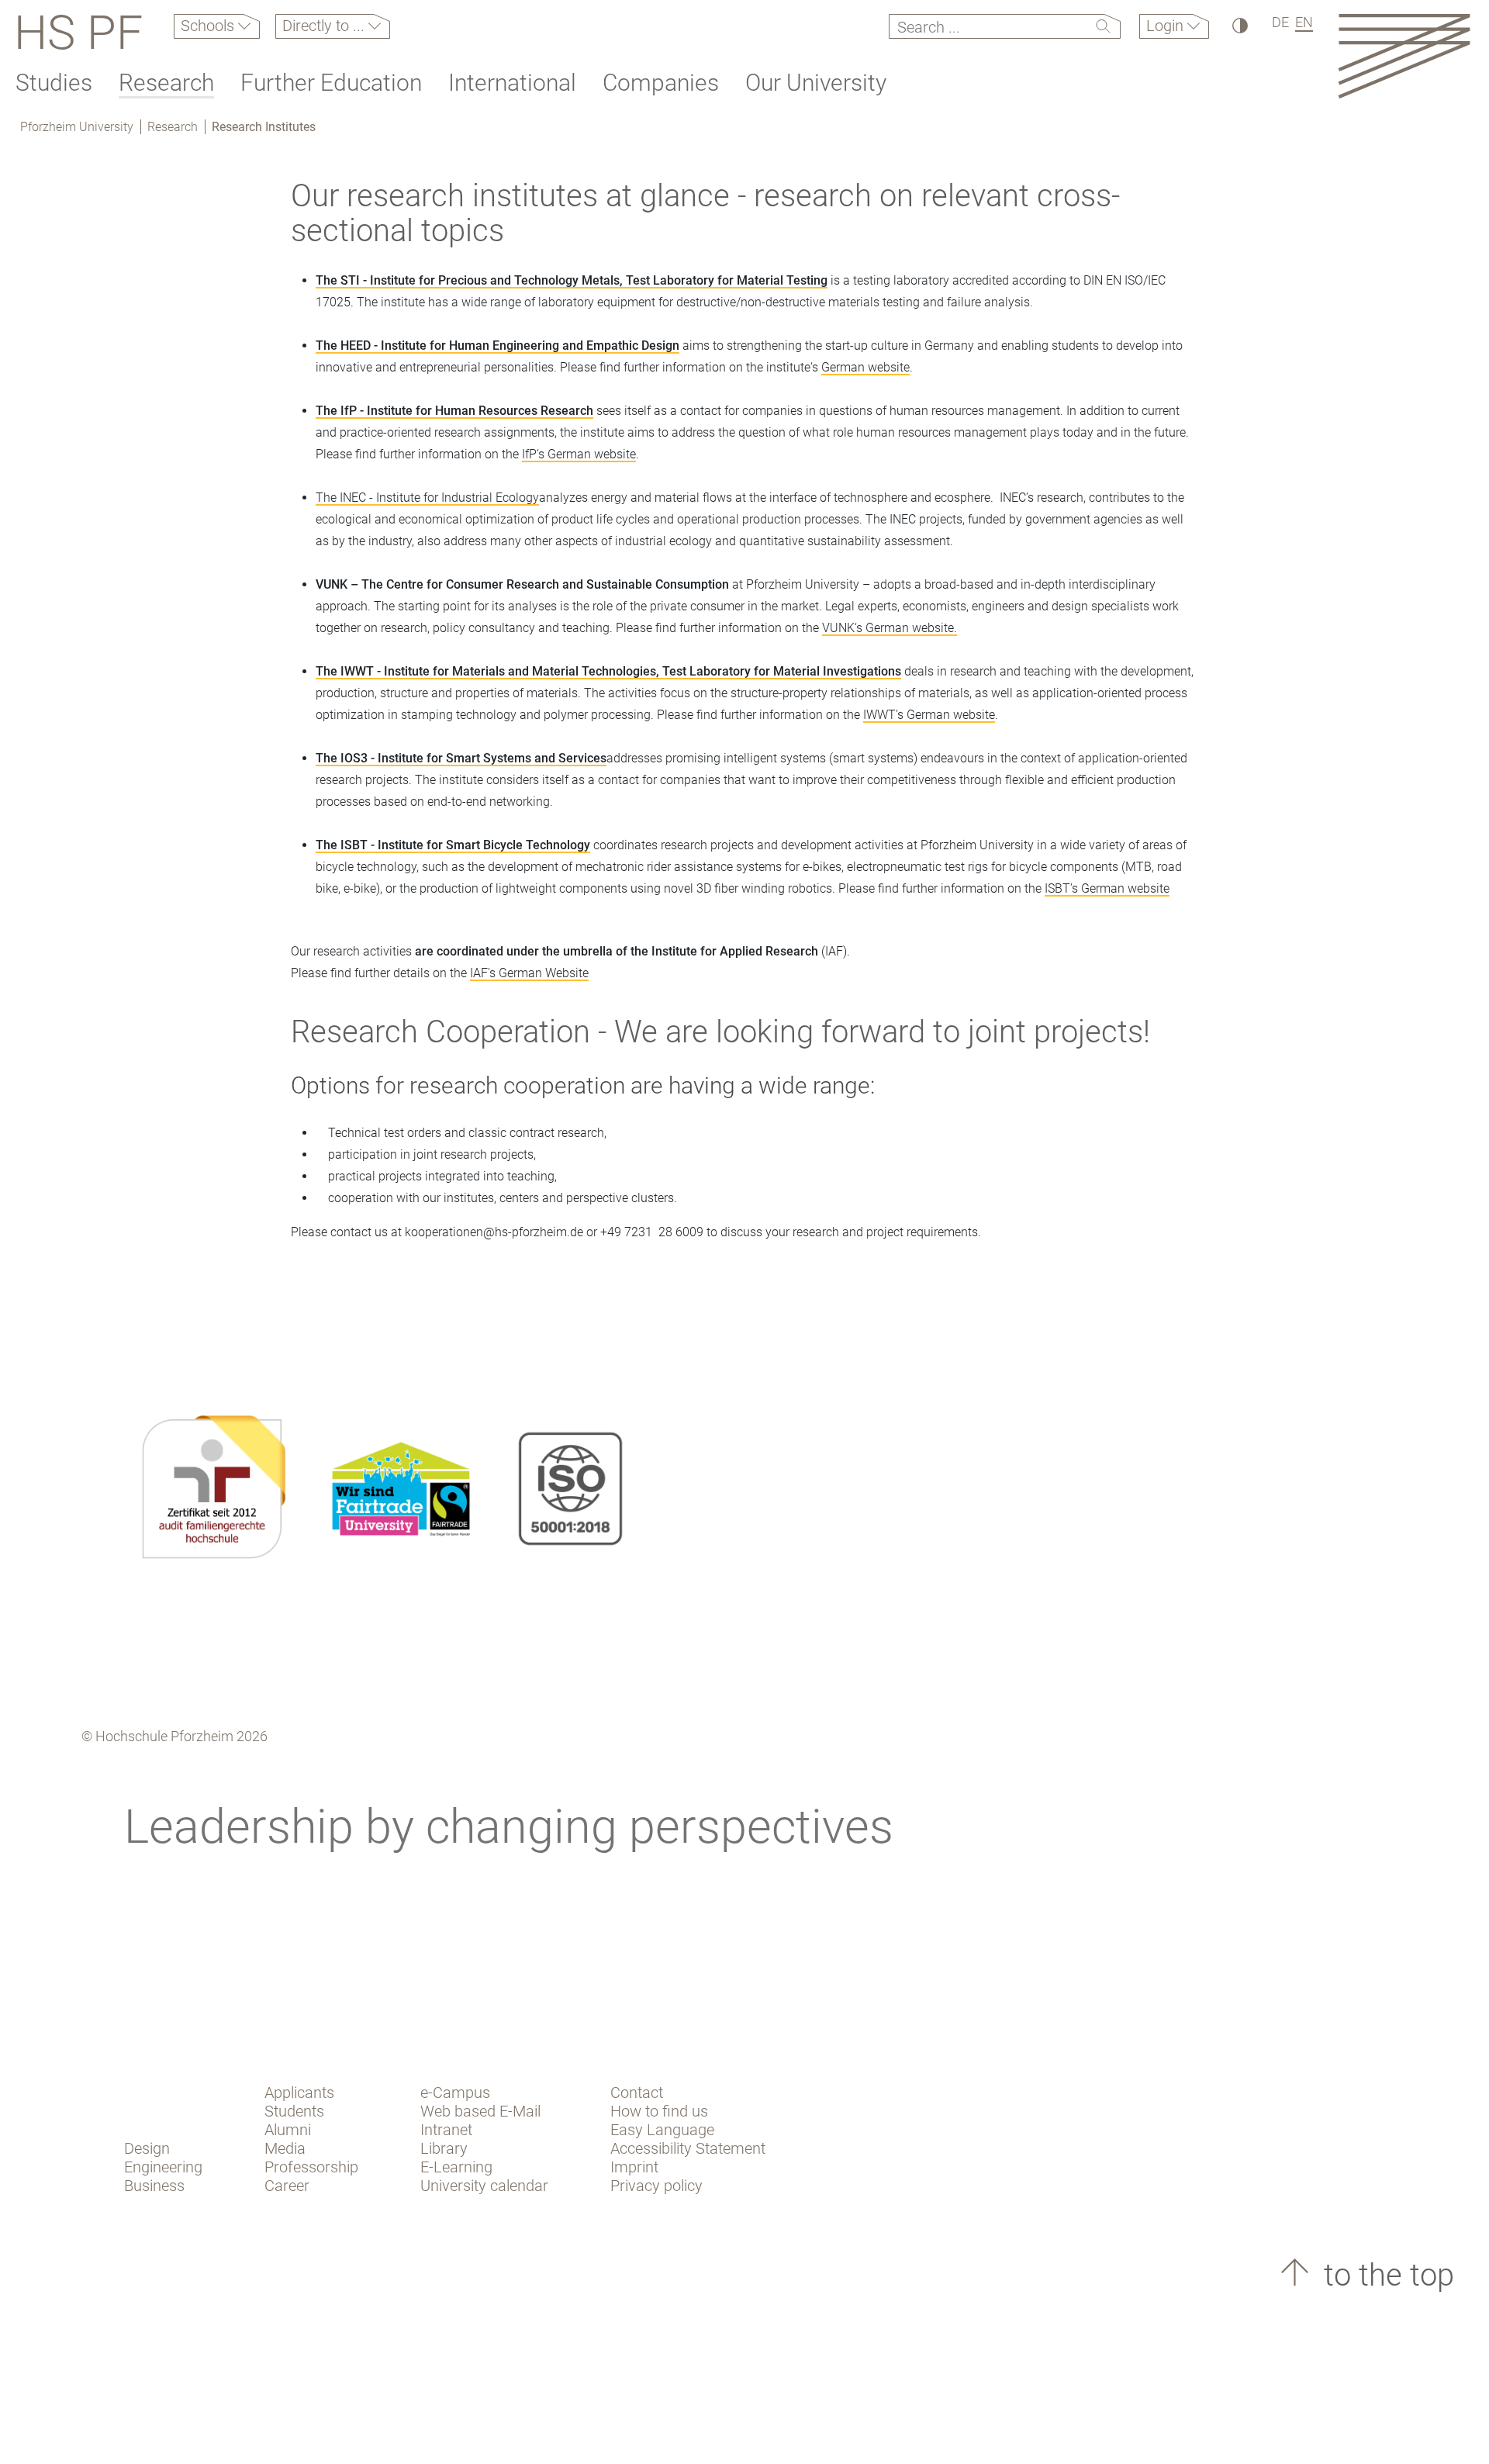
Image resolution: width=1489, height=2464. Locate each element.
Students (294, 2111)
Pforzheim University (77, 127)
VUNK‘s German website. (890, 628)
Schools (209, 26)
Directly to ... (325, 26)
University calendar (484, 2186)
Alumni (288, 2130)
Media (285, 2148)
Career (287, 2186)
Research (166, 83)
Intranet (446, 2130)
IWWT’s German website (929, 715)
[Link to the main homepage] (1404, 55)
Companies (661, 83)
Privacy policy (656, 2186)
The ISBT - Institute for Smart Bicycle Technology (453, 845)
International (512, 83)
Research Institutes (264, 127)
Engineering (163, 2167)
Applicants (299, 2092)
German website (865, 367)
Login (1167, 26)
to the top (1385, 2275)
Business (154, 2186)
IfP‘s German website (579, 454)
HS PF (78, 33)
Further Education (331, 83)
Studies (54, 83)
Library (444, 2148)
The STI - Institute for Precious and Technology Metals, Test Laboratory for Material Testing (572, 280)
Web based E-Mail (480, 2111)
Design (147, 2148)
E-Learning (456, 2167)
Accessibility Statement (688, 2148)
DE (1280, 22)
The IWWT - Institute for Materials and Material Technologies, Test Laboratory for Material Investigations (608, 671)
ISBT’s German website (1107, 888)
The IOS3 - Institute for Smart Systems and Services (461, 758)
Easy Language (662, 2130)
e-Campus (455, 2092)
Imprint (634, 2167)
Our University (816, 83)
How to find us (659, 2111)
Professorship (311, 2167)
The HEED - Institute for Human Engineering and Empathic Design (497, 346)
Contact (637, 2092)
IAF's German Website (529, 973)
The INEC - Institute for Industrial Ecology (427, 498)
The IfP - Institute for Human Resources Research (454, 411)
